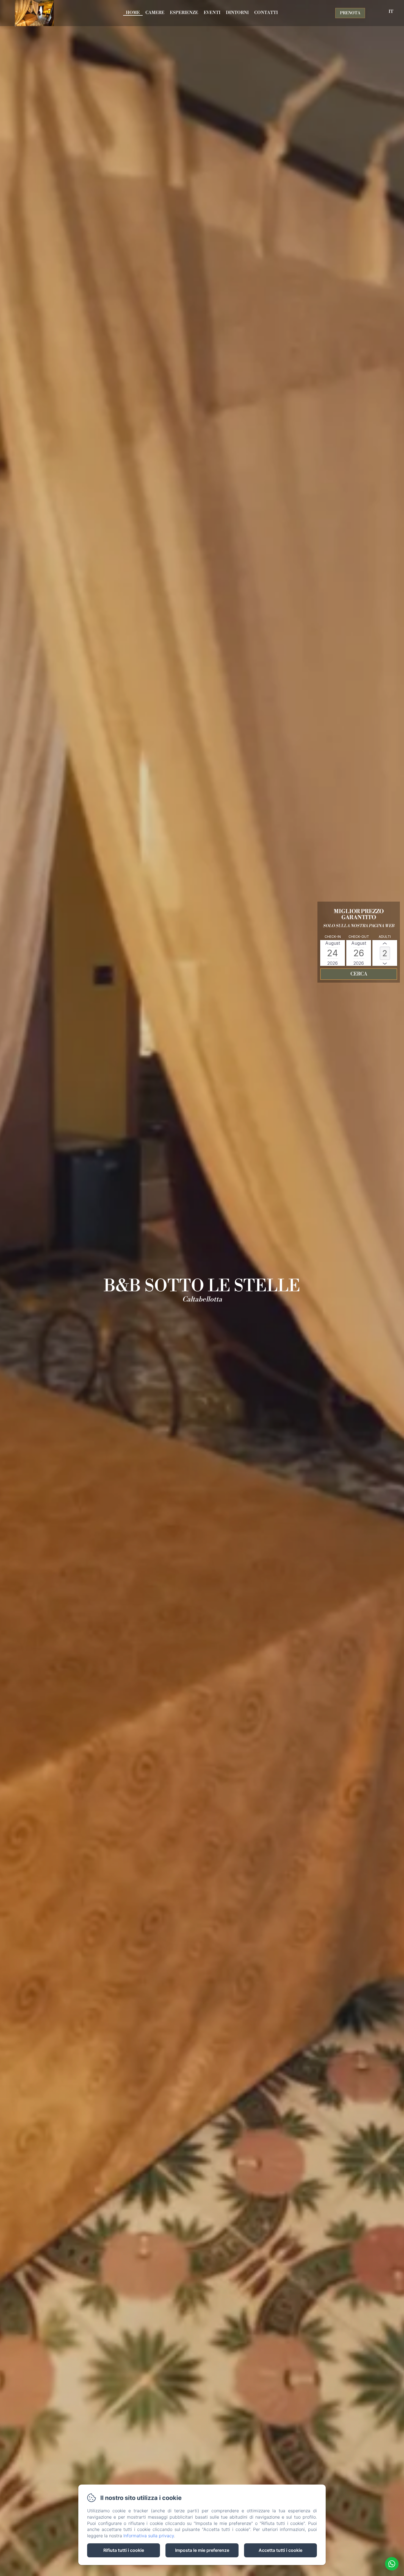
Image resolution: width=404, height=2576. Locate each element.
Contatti (266, 13)
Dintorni (237, 13)
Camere (155, 13)
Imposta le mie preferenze (202, 2550)
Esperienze (184, 13)
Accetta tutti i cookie (280, 2550)
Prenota (350, 13)
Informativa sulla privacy (149, 2536)
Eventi (212, 13)
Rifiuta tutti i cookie (124, 2550)
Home (133, 13)
